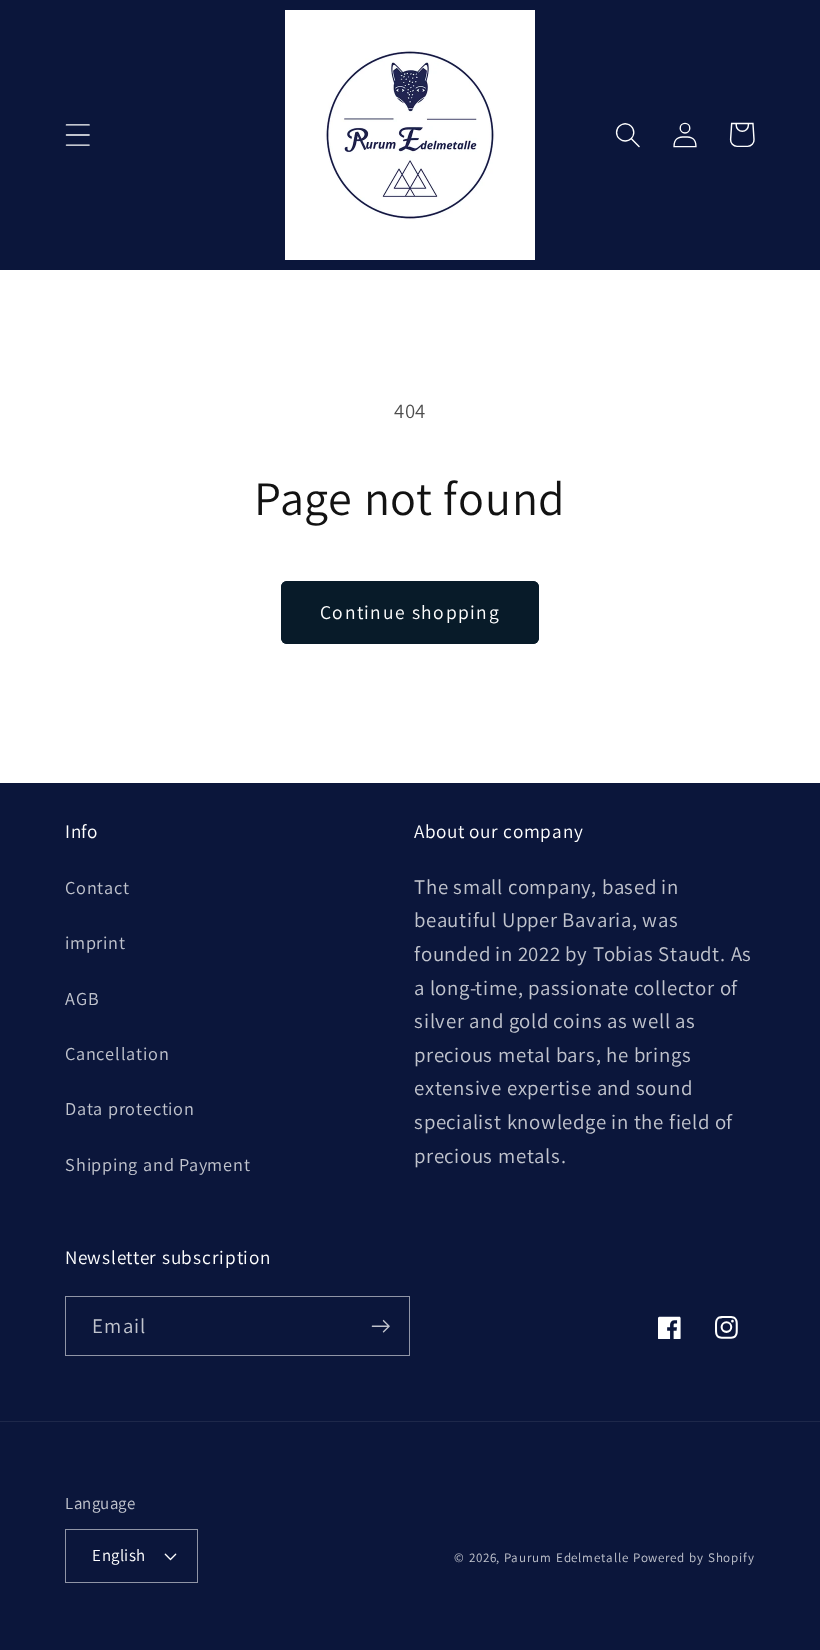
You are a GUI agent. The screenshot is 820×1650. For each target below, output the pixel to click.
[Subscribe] (380, 1326)
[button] (77, 134)
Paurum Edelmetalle (566, 1557)
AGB (82, 998)
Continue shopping (410, 612)
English (119, 1555)
